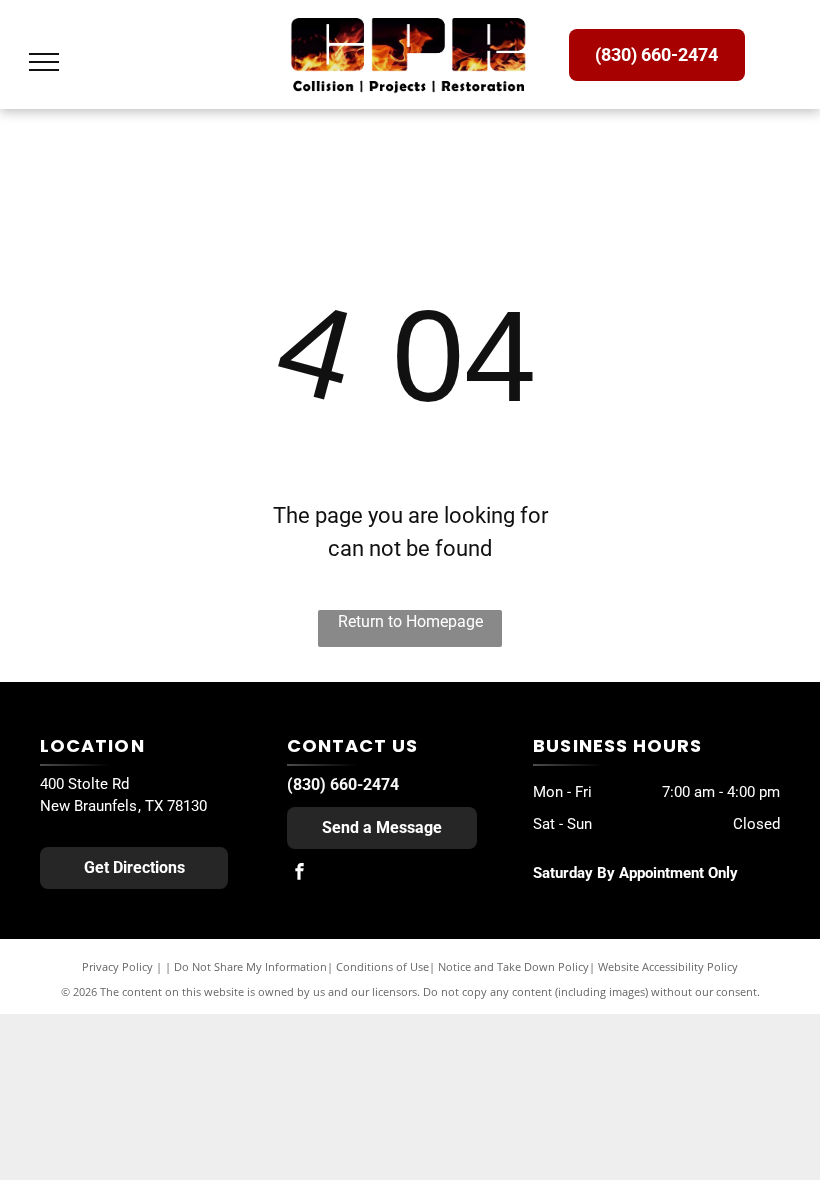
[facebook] (300, 874)
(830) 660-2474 (343, 784)
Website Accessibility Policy (668, 966)
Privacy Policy (117, 966)
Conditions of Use (382, 966)
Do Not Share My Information (250, 966)
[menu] (44, 62)
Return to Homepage (410, 621)
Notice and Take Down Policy (513, 966)
